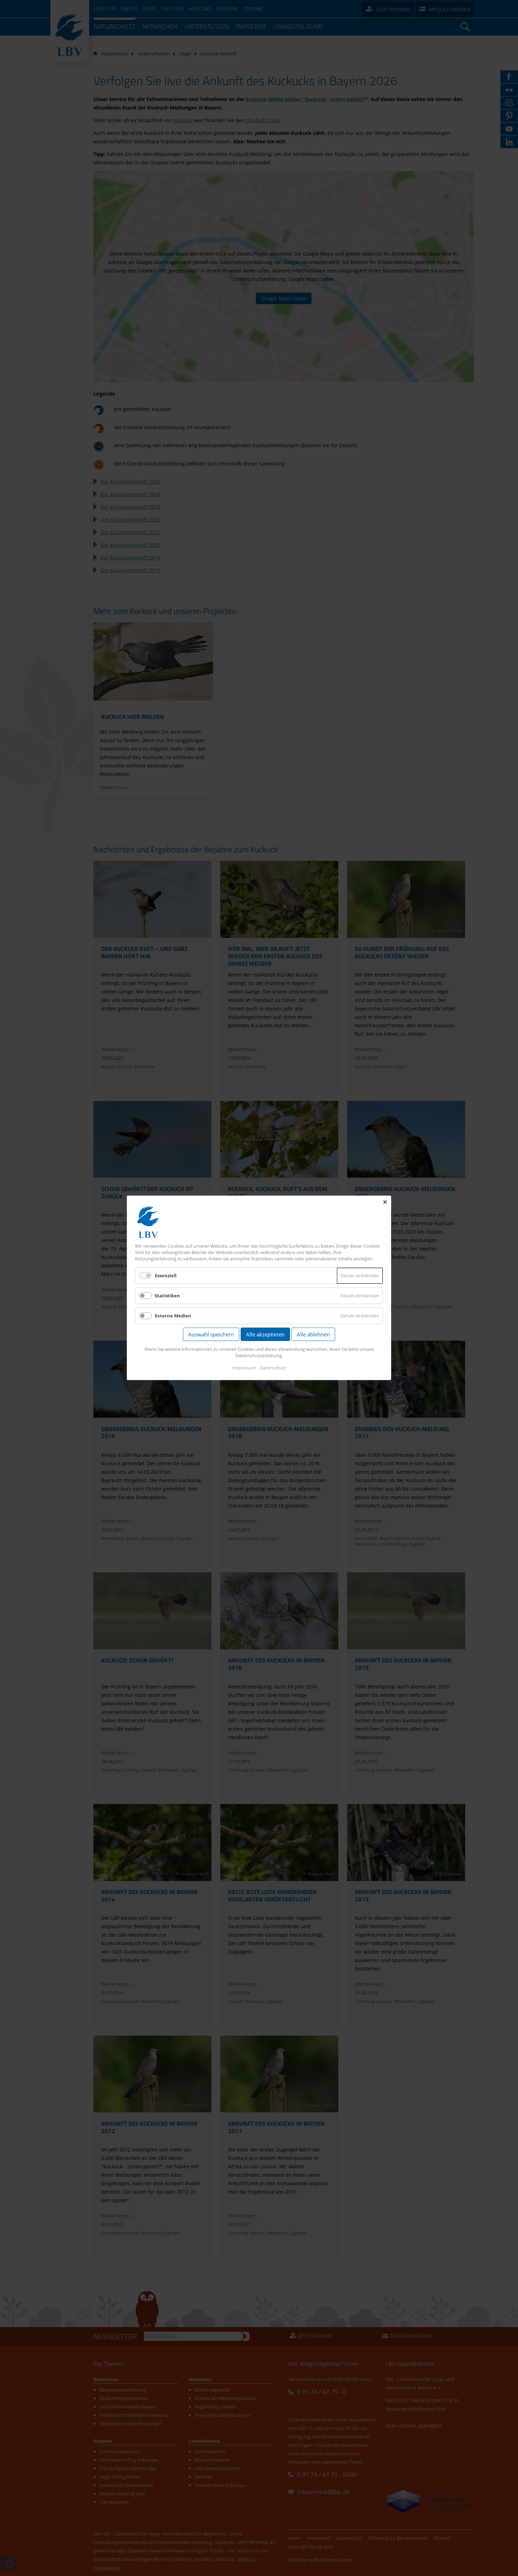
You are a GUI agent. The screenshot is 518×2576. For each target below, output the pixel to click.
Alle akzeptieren (265, 1335)
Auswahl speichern (211, 1335)
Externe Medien (173, 1316)
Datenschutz (273, 1368)
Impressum (244, 1368)
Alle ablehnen (313, 1335)
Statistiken (167, 1296)
